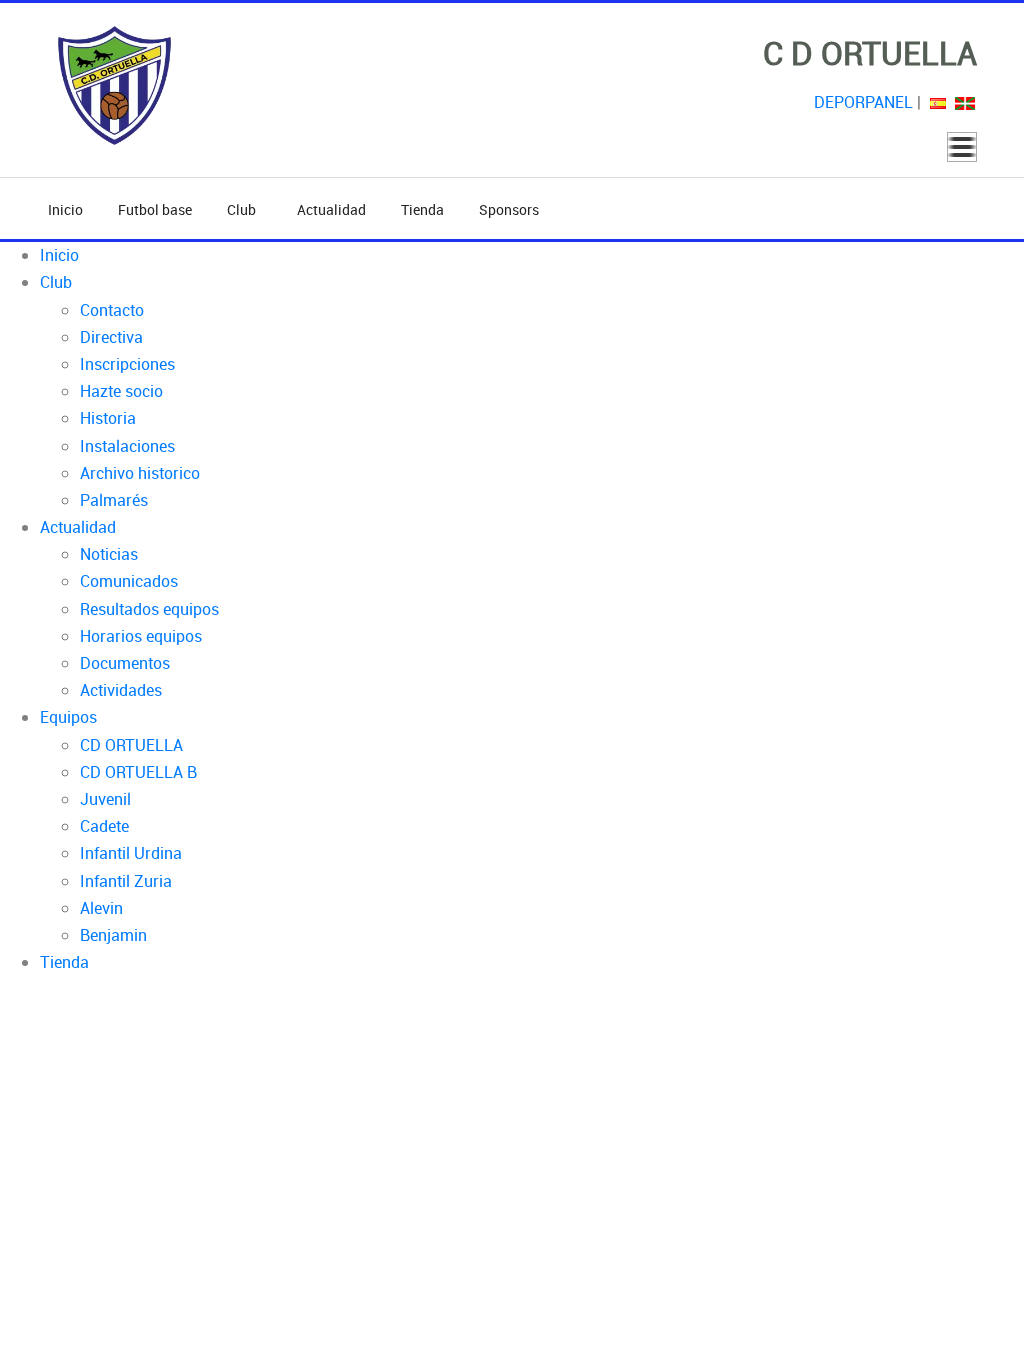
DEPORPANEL (863, 102)
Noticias (109, 554)
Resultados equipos (149, 609)
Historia (108, 418)
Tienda (422, 209)
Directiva (111, 337)
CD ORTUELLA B (138, 772)
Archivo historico (140, 473)
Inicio (65, 209)
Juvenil (105, 799)
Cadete (104, 826)
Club (244, 209)
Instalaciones (127, 446)
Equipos (68, 717)
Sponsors (509, 209)
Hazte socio (121, 391)
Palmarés (114, 500)
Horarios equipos (141, 636)
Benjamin (113, 935)
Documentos (125, 663)
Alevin (101, 908)
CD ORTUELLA (131, 745)
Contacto (112, 310)
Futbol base (155, 209)
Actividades (121, 690)
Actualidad (331, 209)
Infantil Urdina (131, 853)
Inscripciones (127, 364)
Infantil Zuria (126, 881)
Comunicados (129, 581)
